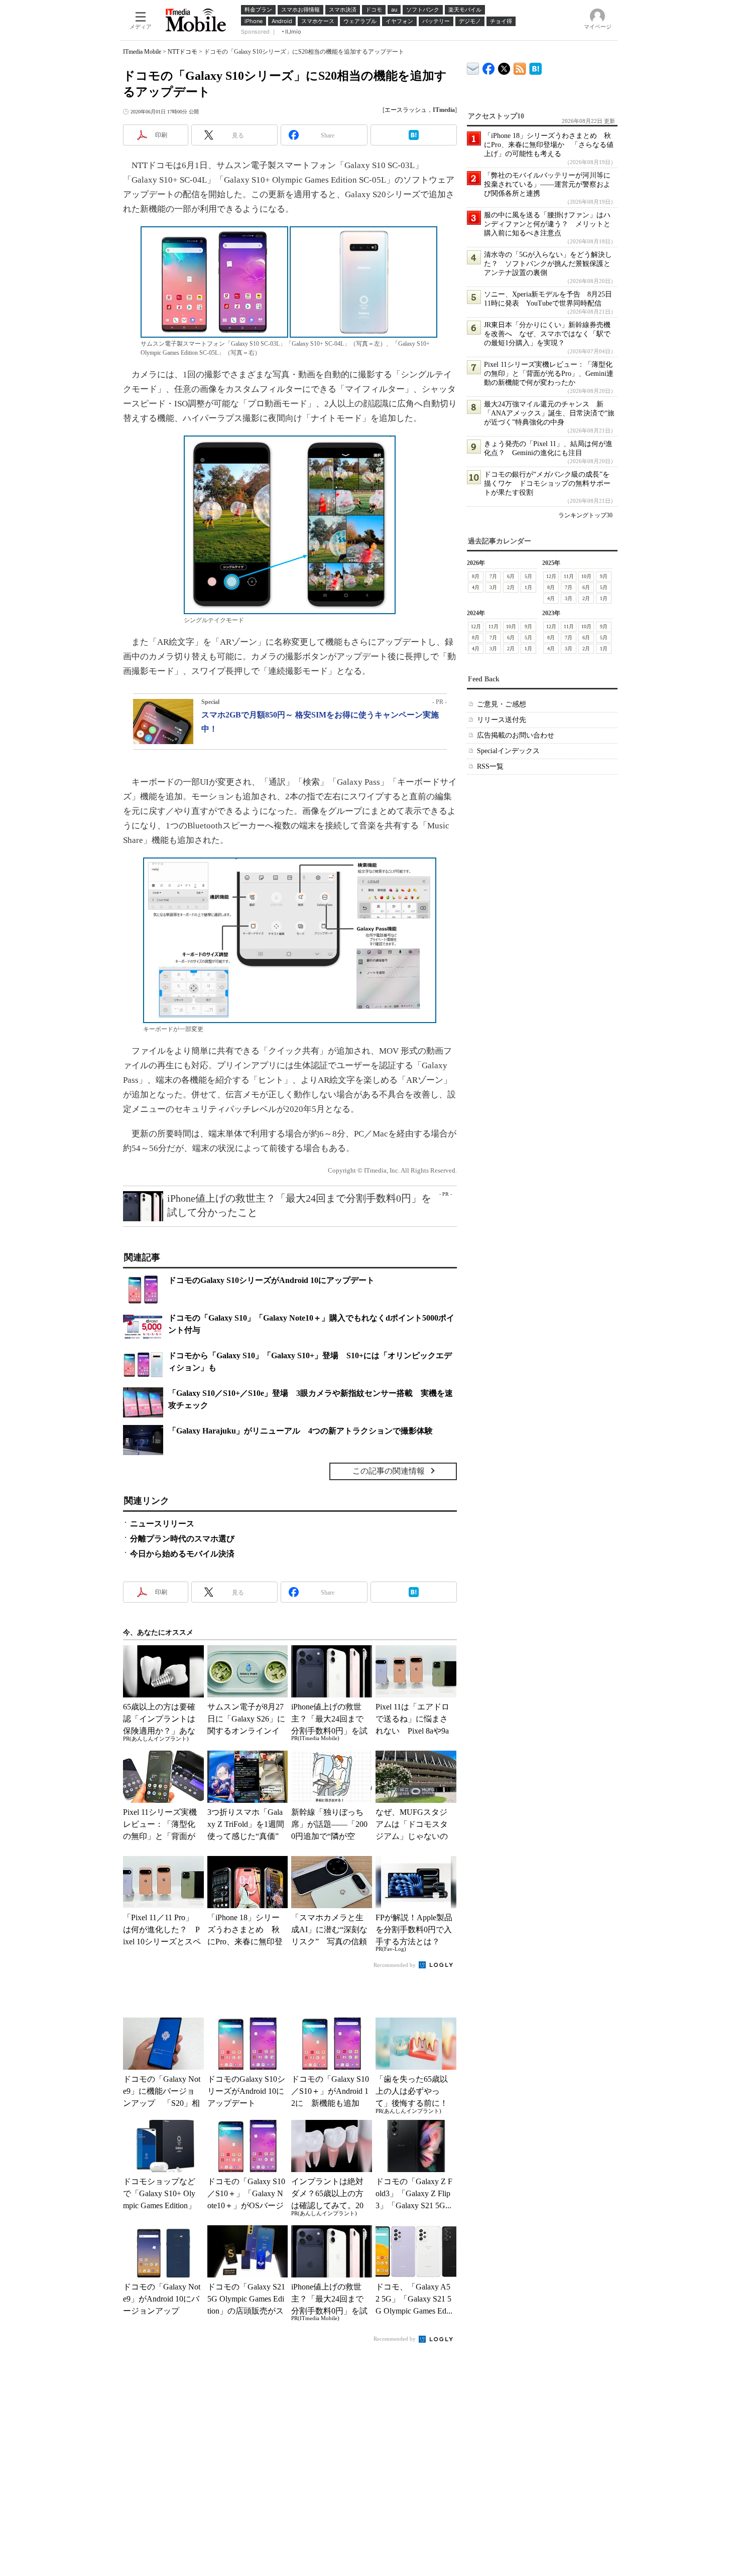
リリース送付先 (502, 720)
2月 (511, 587)
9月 (604, 576)
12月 (551, 576)
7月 (493, 576)
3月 (493, 587)
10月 (586, 576)
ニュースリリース (162, 1524)
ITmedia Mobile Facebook (489, 66)
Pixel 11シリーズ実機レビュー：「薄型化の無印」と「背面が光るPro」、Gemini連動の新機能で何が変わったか (549, 374)
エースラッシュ (406, 110)
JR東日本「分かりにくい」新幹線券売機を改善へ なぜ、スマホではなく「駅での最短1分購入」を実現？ (547, 334)
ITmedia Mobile (142, 52)
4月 (476, 587)
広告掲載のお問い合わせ (516, 735)
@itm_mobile (504, 66)
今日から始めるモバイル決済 (182, 1554)
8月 (476, 576)
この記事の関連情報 (389, 1471)
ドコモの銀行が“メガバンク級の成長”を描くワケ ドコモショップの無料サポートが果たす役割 (547, 483)
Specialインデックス (508, 751)
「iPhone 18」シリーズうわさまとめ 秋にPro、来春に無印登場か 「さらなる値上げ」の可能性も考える (549, 145)
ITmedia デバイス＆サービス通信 (473, 67)
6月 (511, 576)
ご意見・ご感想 (502, 704)
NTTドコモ (182, 52)
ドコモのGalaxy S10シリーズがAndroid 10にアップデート (271, 1280)
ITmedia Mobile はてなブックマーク (535, 67)
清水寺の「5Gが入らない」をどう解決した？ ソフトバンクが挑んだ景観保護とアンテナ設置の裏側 (548, 264)
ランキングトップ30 (585, 515)
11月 (569, 576)
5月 (528, 576)
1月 (528, 587)
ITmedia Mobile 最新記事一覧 (520, 67)
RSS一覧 (490, 766)
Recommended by (395, 1965)
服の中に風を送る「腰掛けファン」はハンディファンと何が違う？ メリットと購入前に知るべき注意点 (547, 224)
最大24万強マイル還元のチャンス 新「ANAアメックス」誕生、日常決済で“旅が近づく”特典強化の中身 (549, 413)
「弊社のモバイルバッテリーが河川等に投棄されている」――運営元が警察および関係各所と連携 (547, 184)
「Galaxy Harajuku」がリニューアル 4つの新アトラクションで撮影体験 (300, 1431)
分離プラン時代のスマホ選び (182, 1539)
